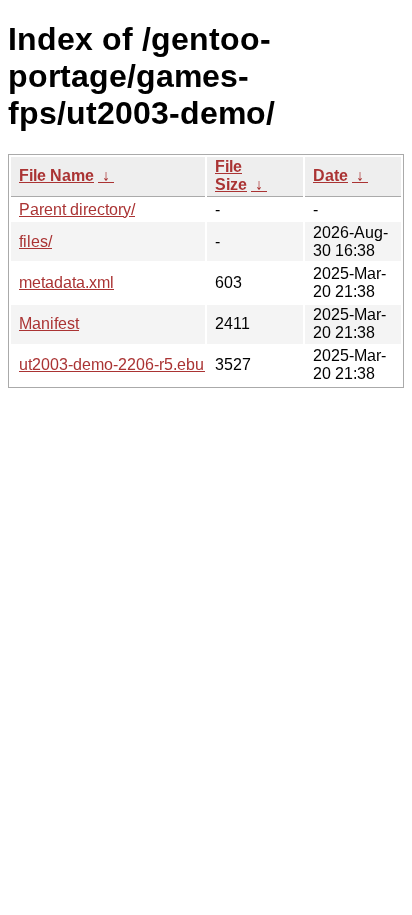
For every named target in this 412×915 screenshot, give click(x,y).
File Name (56, 175)
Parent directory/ (77, 209)
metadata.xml (66, 282)
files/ (35, 241)
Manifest (49, 323)
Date (330, 175)
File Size (231, 175)
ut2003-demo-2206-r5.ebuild (120, 364)
